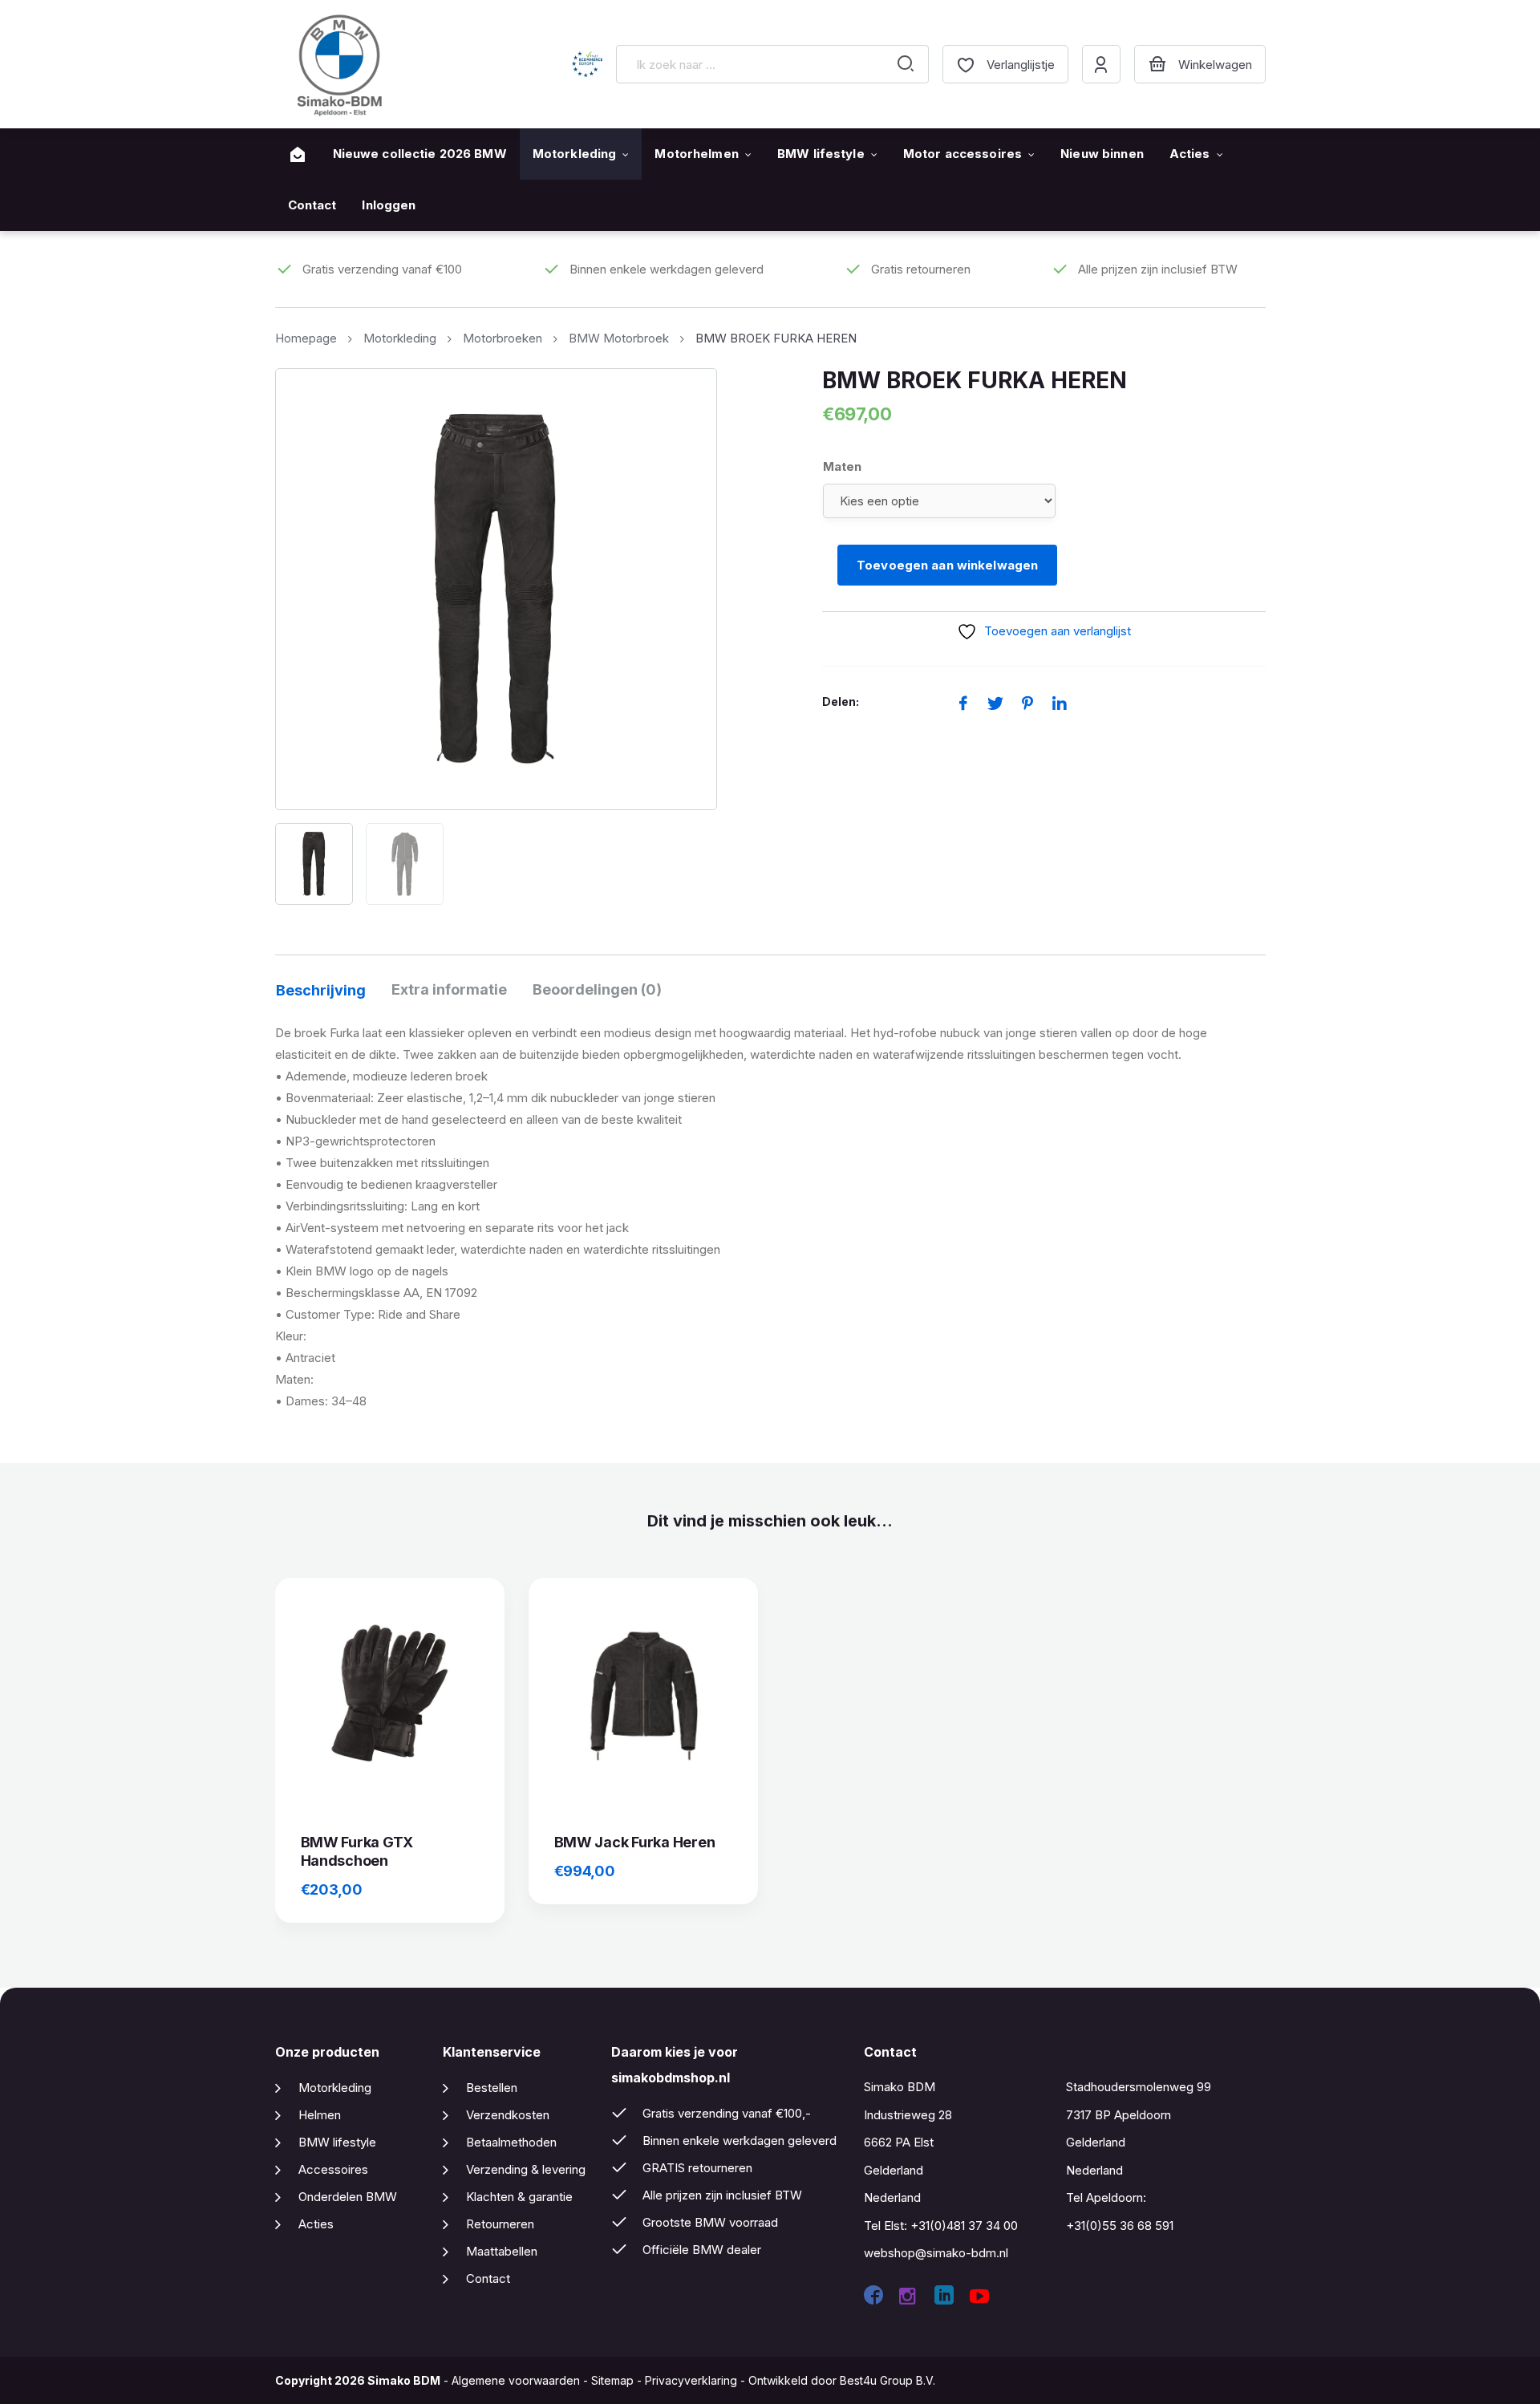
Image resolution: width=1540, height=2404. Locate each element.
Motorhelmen (696, 154)
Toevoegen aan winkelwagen (947, 565)
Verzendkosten (508, 2115)
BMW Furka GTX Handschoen (357, 1851)
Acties (1190, 154)
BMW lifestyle (821, 154)
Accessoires (333, 2169)
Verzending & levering (526, 2169)
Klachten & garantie (519, 2197)
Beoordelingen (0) (597, 989)
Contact (312, 205)
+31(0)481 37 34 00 (964, 2226)
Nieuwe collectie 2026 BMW (420, 154)
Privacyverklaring (691, 2380)
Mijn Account (1101, 64)
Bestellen (492, 2088)
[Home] (298, 155)
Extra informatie (449, 989)
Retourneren (500, 2224)
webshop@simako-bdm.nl (936, 2253)
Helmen (320, 2115)
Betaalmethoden (511, 2142)
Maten (842, 466)
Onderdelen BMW (348, 2197)
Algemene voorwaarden (516, 2380)
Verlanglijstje (1021, 65)
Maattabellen (502, 2251)
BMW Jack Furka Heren (635, 1842)
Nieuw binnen (1102, 154)
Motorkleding (575, 154)
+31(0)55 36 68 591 (1120, 2226)
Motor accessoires (962, 154)
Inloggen (389, 205)
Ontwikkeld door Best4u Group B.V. (842, 2380)
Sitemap (612, 2380)
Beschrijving (321, 990)
